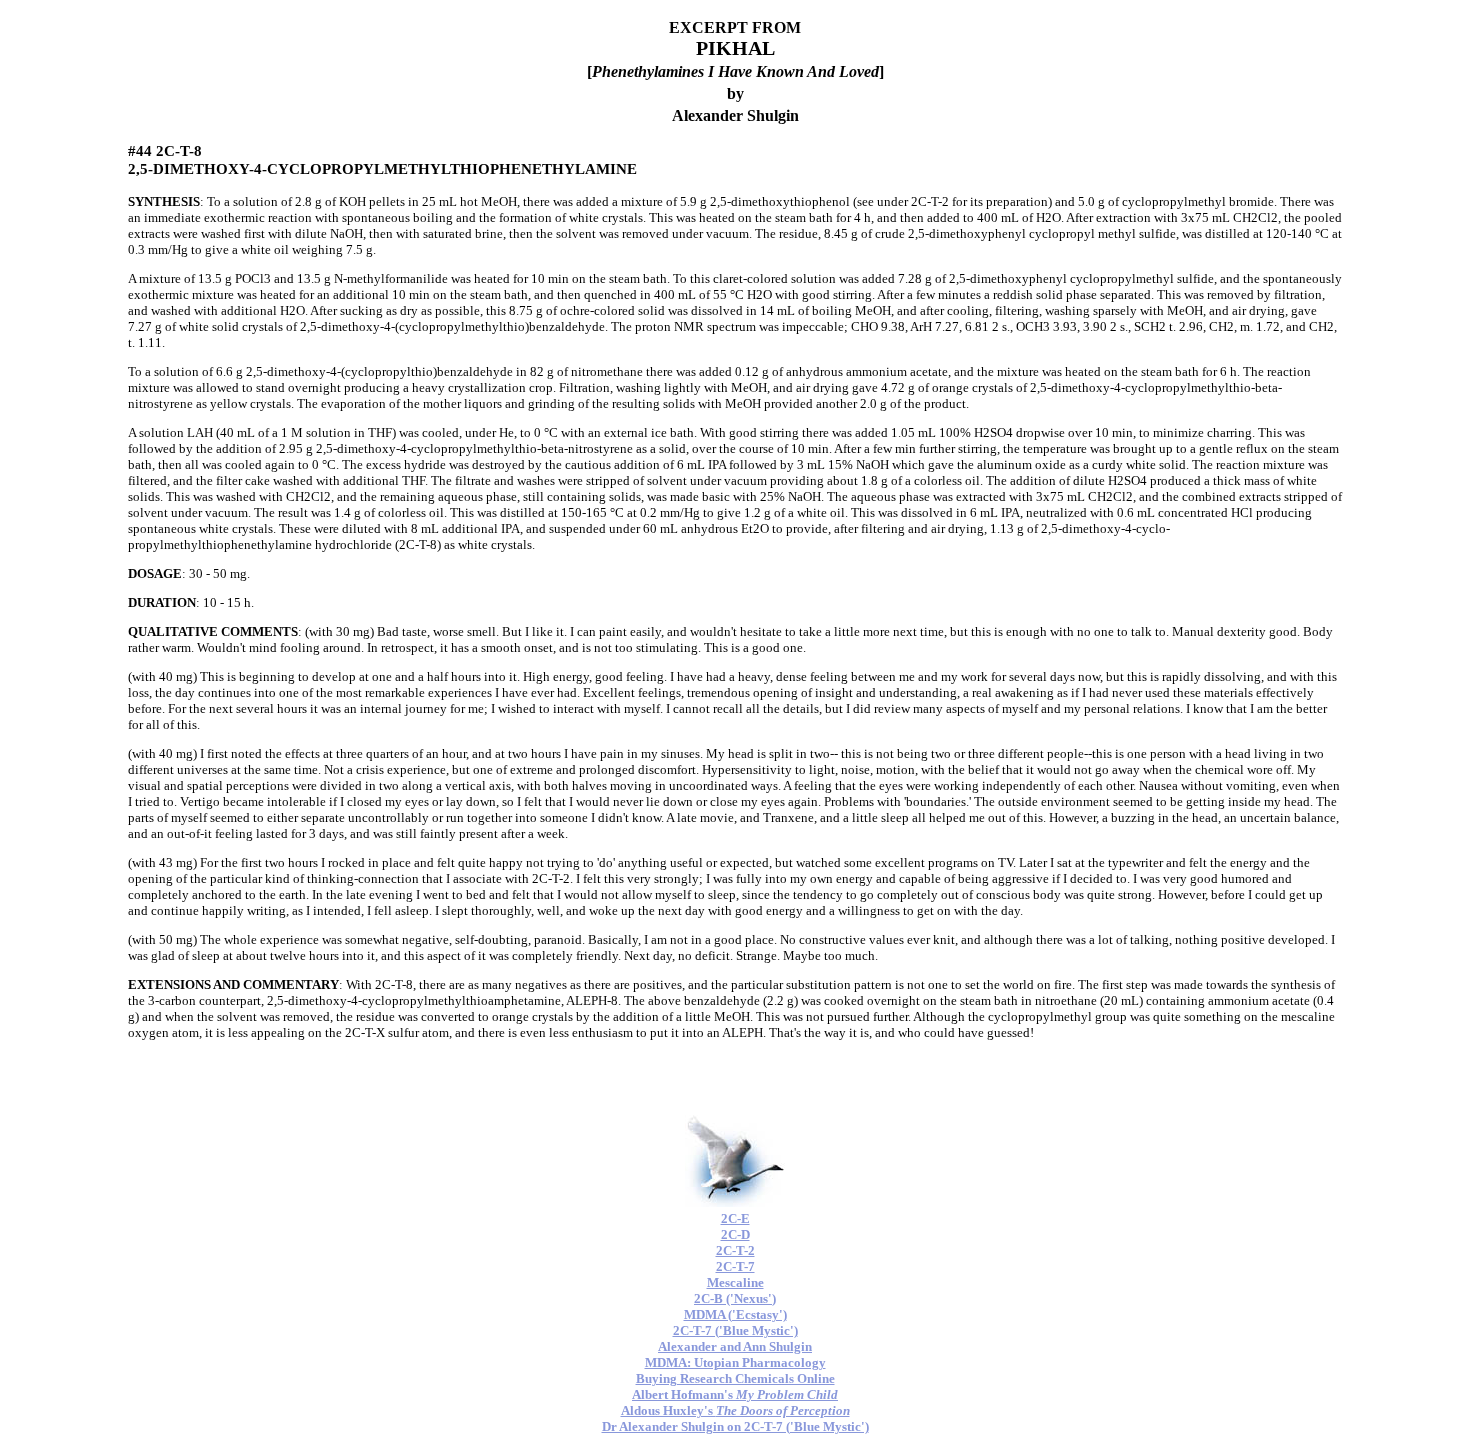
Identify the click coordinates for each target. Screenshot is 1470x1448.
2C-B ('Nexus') (735, 1298)
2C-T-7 (735, 1266)
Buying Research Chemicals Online (735, 1378)
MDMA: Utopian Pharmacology (735, 1362)
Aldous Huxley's (735, 1410)
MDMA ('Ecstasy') (735, 1314)
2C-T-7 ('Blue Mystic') (735, 1330)
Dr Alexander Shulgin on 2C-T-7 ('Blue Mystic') (735, 1426)
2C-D (735, 1234)
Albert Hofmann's (735, 1394)
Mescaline (735, 1282)
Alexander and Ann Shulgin (735, 1346)
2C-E (735, 1218)
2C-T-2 (735, 1250)
